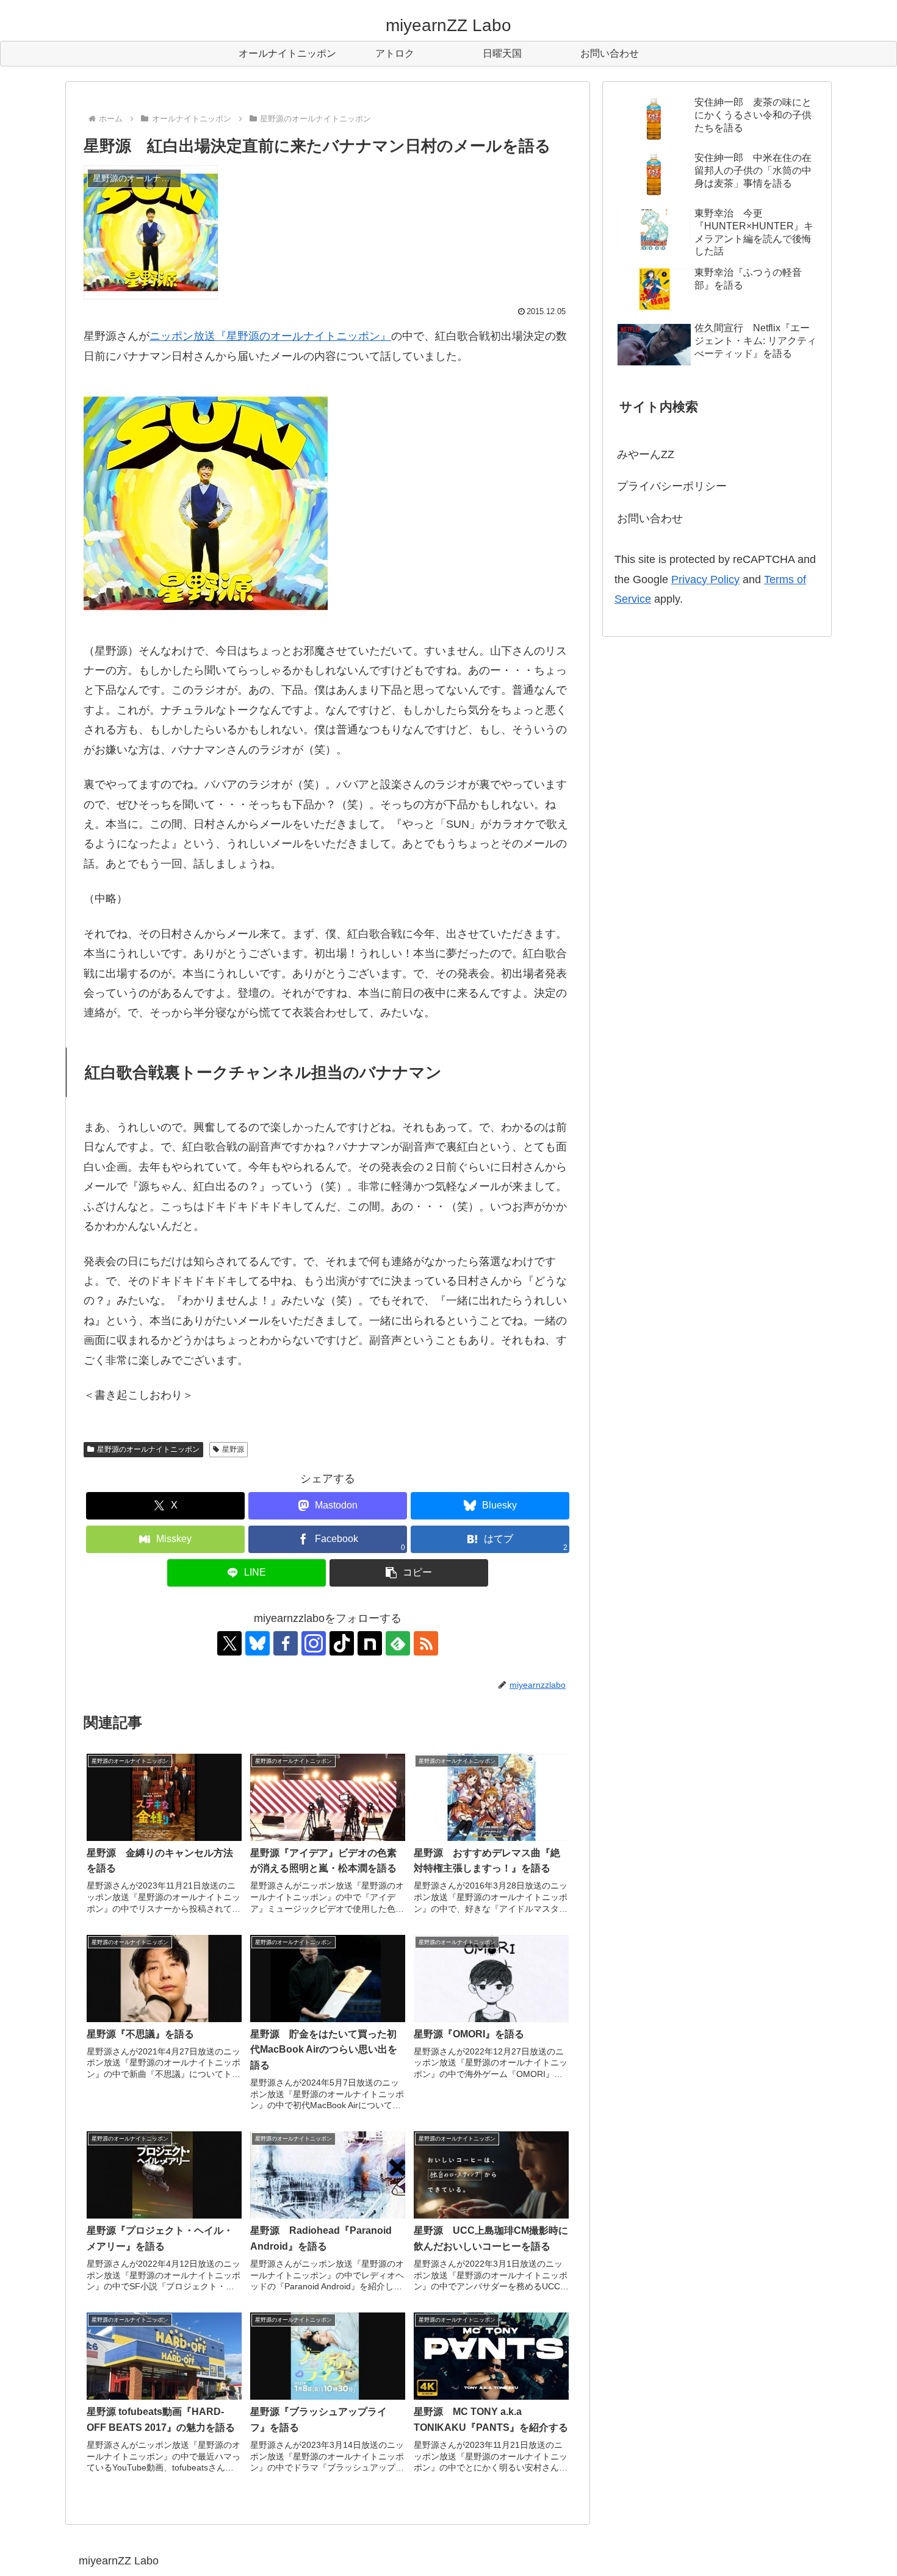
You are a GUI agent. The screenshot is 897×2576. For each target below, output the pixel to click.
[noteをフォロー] (370, 1643)
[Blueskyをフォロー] (258, 1643)
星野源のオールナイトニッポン (148, 1449)
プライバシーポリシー (672, 486)
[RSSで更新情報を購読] (426, 1643)
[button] (409, 1573)
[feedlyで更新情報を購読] (398, 1643)
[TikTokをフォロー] (342, 1643)
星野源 (233, 1449)
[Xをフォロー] (229, 1643)
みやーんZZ (646, 454)
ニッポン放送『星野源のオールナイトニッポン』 (270, 336)
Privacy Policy (705, 579)
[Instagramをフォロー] (314, 1643)
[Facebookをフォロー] (286, 1643)
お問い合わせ (650, 518)
